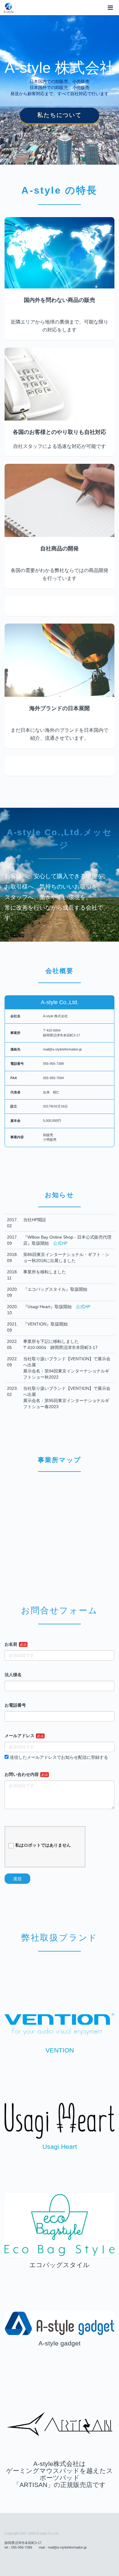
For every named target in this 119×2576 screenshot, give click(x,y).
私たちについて (60, 115)
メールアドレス (20, 1736)
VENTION (60, 2050)
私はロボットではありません (43, 1845)
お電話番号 (15, 1705)
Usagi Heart (60, 2147)
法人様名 (13, 1675)
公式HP (60, 1243)
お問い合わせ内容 (22, 1774)
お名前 (11, 1644)
